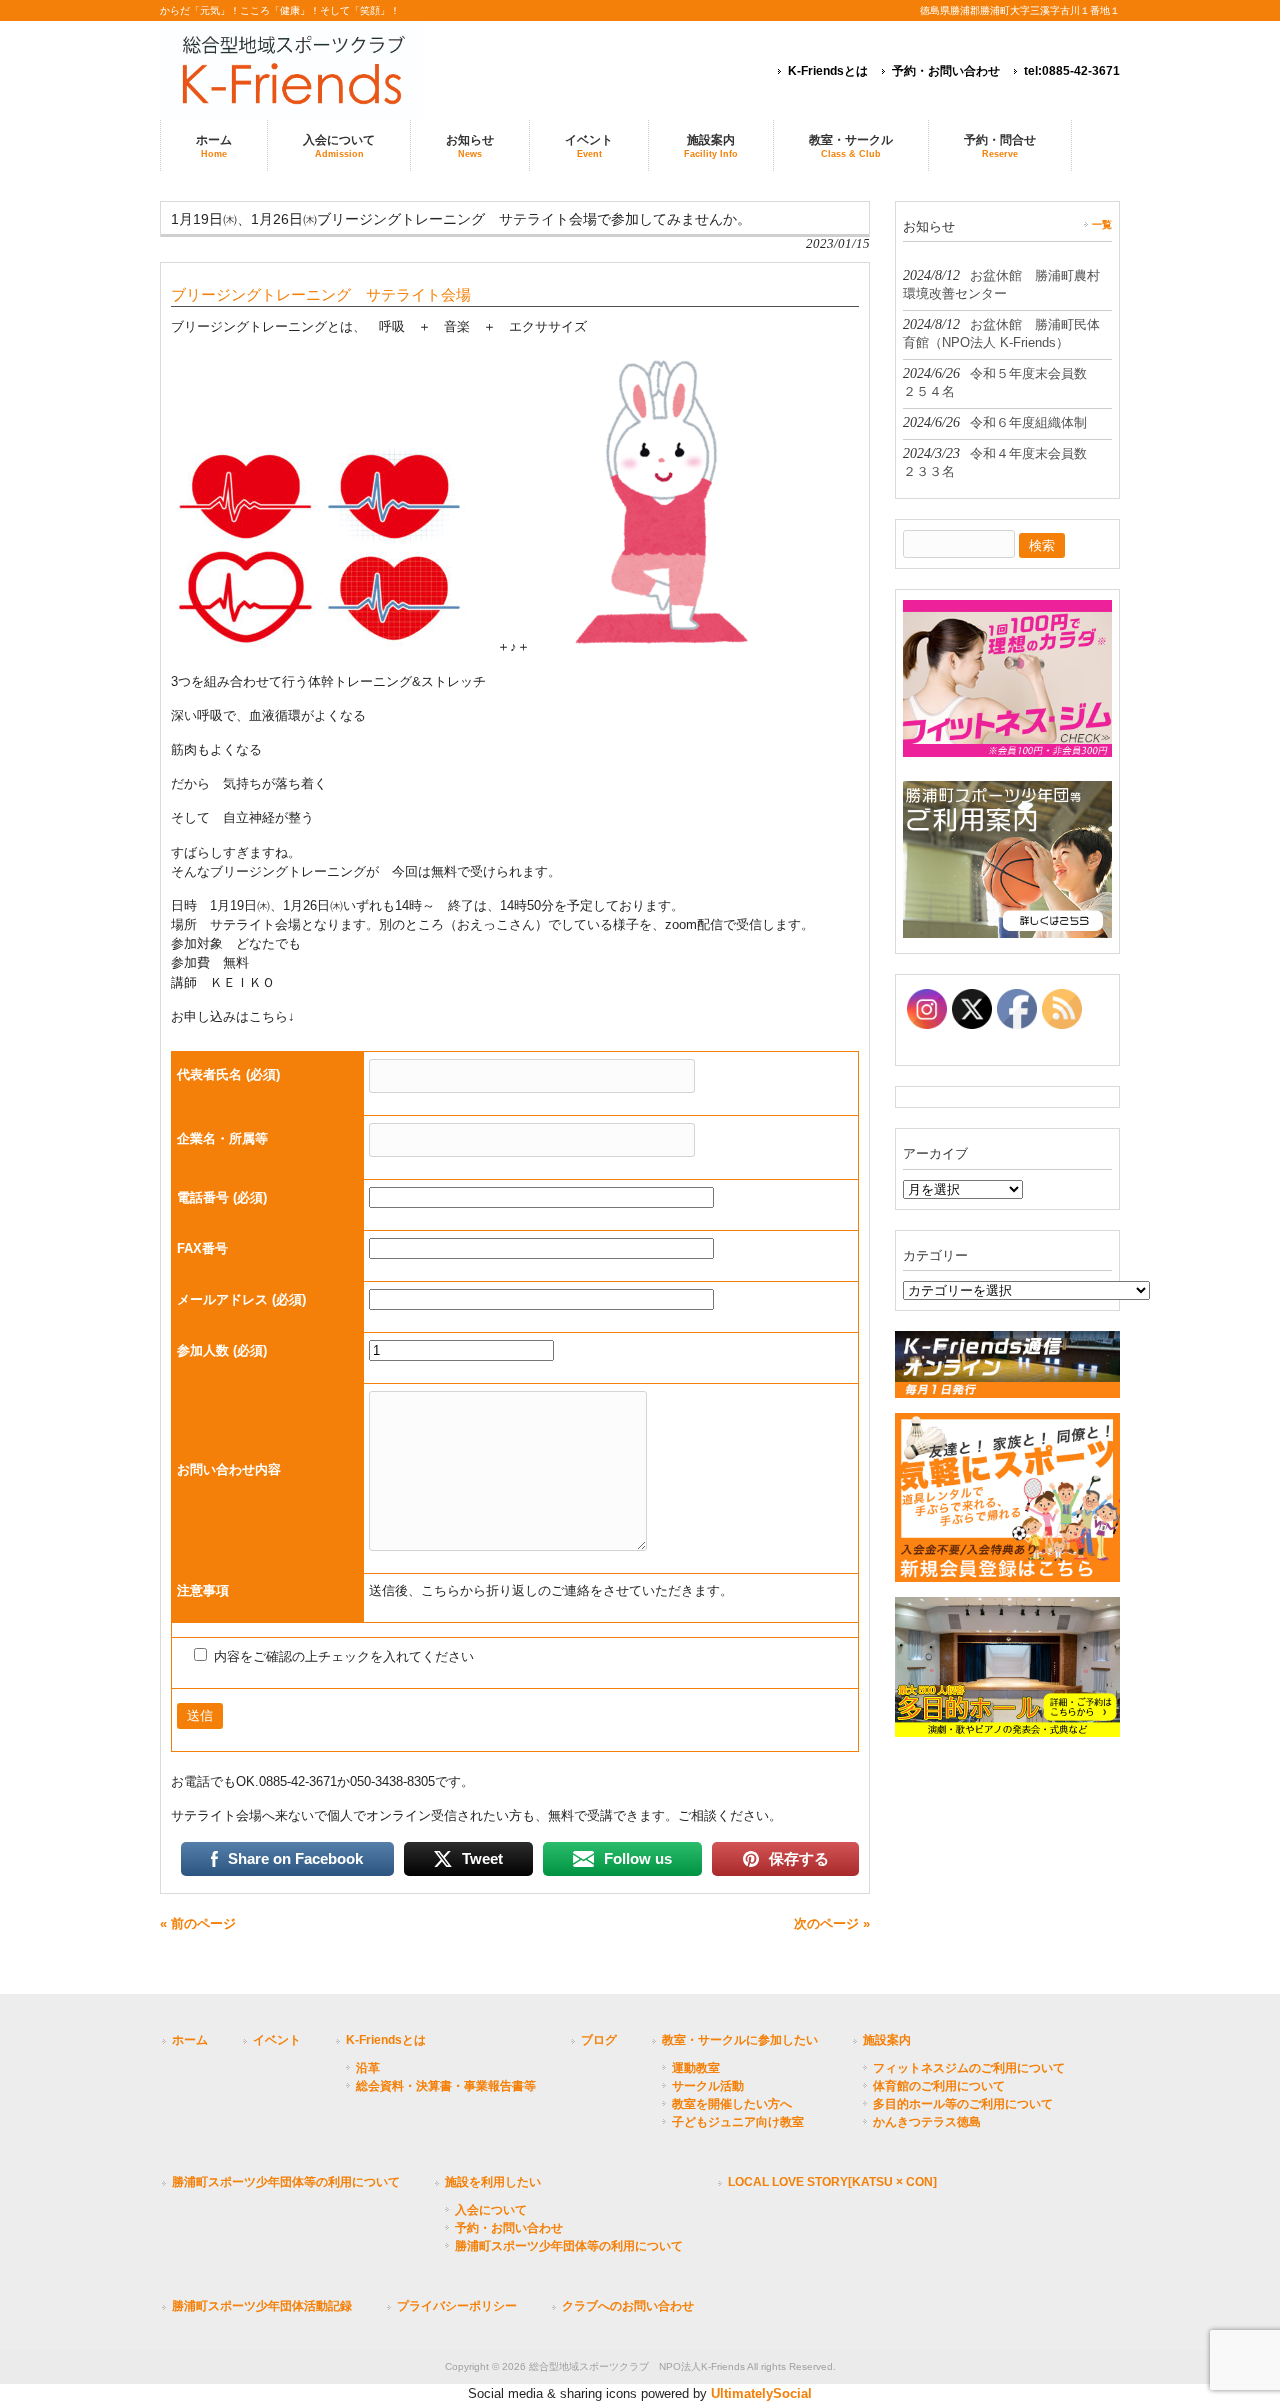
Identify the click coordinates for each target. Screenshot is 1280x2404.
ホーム (190, 2040)
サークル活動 (708, 2086)
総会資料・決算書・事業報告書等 (446, 2086)
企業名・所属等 (222, 1138)
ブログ (599, 2040)
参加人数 (222, 1350)
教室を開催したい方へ (732, 2104)
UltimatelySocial (761, 2393)
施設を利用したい (493, 2182)
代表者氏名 (228, 1074)
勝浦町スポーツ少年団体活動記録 (262, 2306)
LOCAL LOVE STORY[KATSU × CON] (832, 2182)
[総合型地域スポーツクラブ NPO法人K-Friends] (320, 70)
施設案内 (887, 2040)
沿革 (368, 2068)
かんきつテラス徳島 (927, 2122)
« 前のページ (198, 1923)
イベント (277, 2040)
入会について (491, 2210)
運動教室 (696, 2068)
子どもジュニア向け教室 (738, 2122)
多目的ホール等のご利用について (963, 2104)
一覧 (1102, 224)
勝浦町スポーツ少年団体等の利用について (286, 2182)
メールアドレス (241, 1299)
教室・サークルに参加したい (740, 2040)
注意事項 (203, 1590)
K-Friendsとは (828, 71)
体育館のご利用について (939, 2086)
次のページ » (832, 1923)
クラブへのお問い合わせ (628, 2306)
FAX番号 (202, 1248)
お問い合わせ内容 (229, 1469)
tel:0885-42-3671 (1072, 71)
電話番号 (222, 1197)
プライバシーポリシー (457, 2306)
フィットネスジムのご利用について (969, 2068)
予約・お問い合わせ (946, 71)
